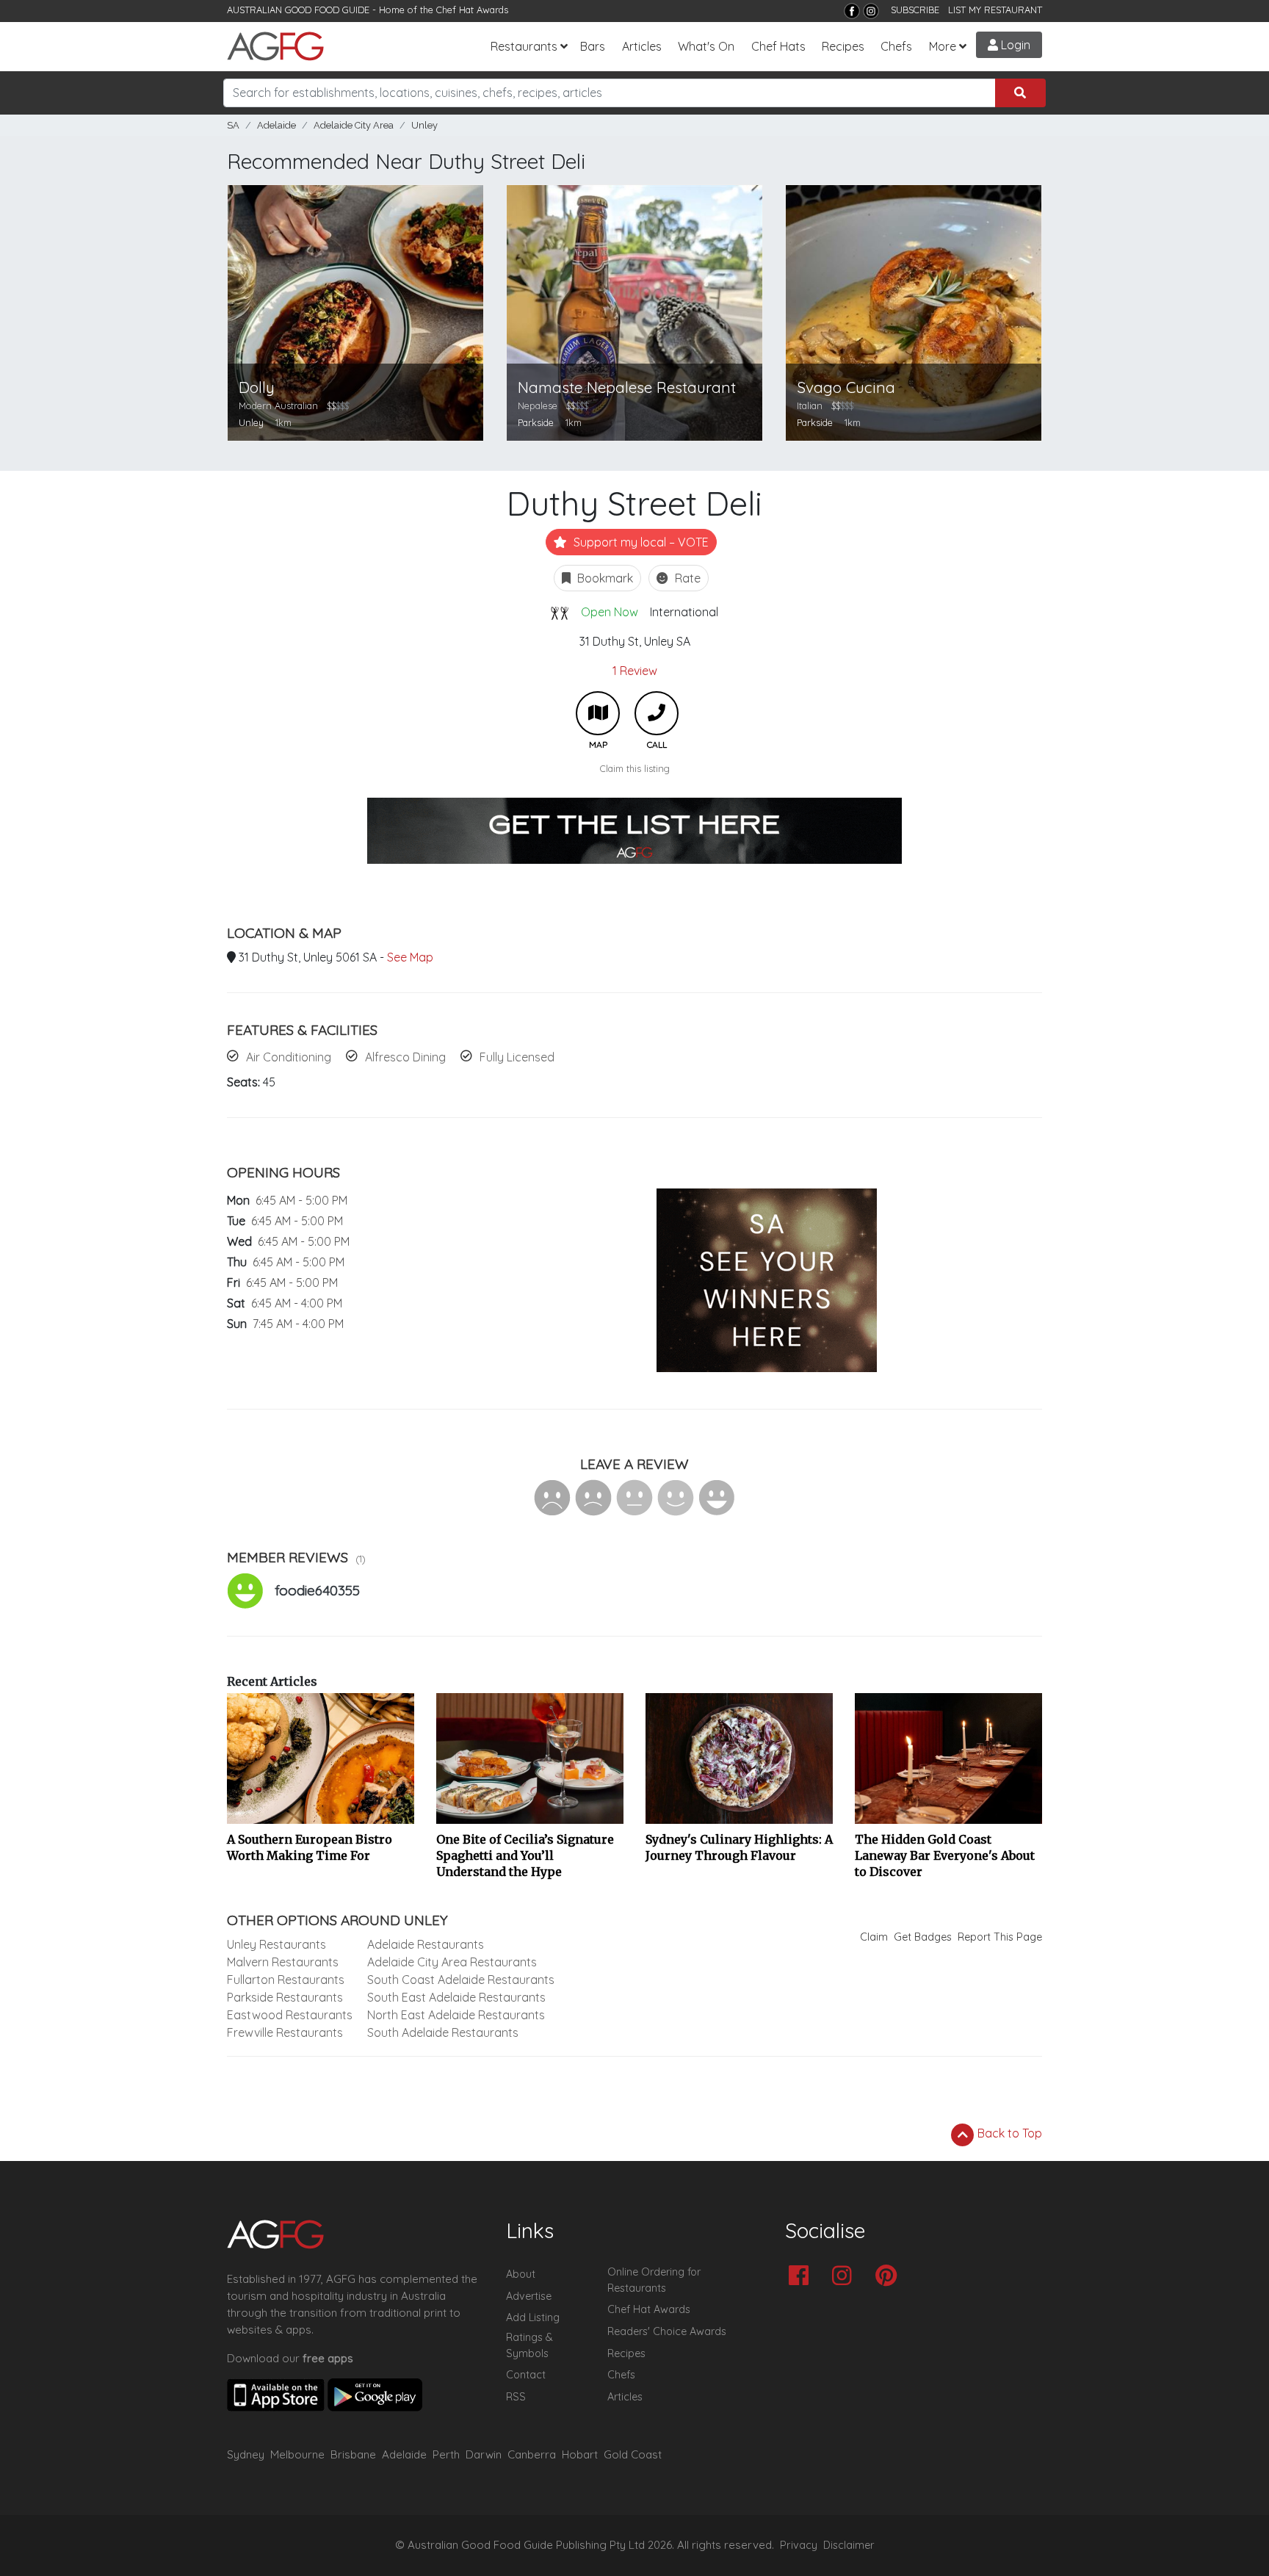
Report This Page (1000, 1937)
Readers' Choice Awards (667, 2331)
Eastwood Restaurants (290, 2015)
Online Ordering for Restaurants (654, 2280)
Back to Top (1008, 2133)
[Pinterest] (890, 2277)
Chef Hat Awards (472, 10)
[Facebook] (852, 11)
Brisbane (353, 2454)
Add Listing (533, 2317)
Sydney (246, 2454)
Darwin (484, 2454)
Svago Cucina (846, 387)
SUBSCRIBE (915, 10)
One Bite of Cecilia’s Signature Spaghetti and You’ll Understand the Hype (525, 1855)
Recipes (843, 46)
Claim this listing (635, 768)
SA (233, 125)
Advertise (529, 2296)
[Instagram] (871, 11)
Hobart (580, 2454)
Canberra (532, 2454)
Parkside (536, 422)
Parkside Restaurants (285, 1997)
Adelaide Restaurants (426, 1944)
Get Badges (923, 1937)
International (684, 612)
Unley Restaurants (276, 1944)
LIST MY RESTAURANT (995, 10)
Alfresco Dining (405, 1057)
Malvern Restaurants (283, 1962)
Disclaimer (849, 2545)
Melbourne (297, 2454)
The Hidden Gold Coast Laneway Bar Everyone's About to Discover (945, 1855)
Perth (446, 2454)
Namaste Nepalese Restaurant (627, 387)
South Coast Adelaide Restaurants (461, 1980)
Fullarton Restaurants (286, 1980)
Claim (874, 1937)
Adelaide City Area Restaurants (452, 1962)
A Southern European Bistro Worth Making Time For (310, 1847)
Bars (593, 46)
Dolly (257, 387)
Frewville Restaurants (285, 2032)
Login (1014, 45)
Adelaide (276, 125)
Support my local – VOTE (640, 542)
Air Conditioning (289, 1057)
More (943, 46)
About (521, 2274)
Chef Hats (778, 46)
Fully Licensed (517, 1057)
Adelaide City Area (354, 125)
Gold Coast (633, 2454)
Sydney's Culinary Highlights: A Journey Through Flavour (739, 1847)
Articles (642, 46)
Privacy (799, 2545)
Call (657, 713)
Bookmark (604, 578)
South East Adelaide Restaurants (456, 1997)
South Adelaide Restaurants (443, 2032)
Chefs (896, 46)
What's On (706, 46)
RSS (516, 2397)
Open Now (610, 612)
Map (598, 713)
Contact (526, 2375)
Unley (424, 125)
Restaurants (524, 46)
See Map (410, 957)
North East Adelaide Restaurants (456, 2015)
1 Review (635, 671)
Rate (686, 578)
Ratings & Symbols (529, 2345)
